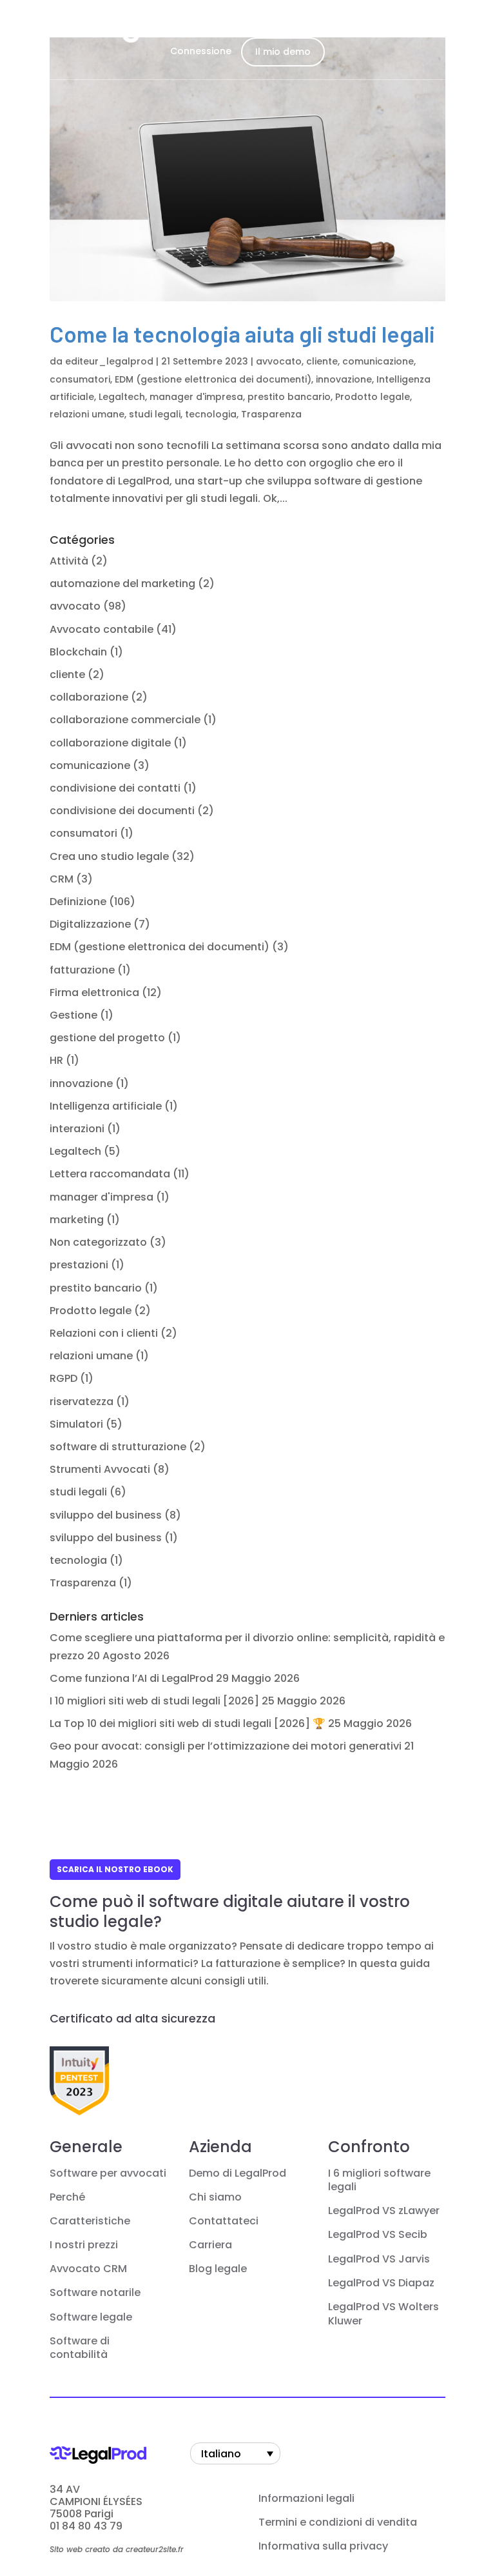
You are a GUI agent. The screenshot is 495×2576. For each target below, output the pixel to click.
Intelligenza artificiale (106, 1106)
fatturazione (82, 970)
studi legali (155, 414)
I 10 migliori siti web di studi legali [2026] (154, 1701)
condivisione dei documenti (122, 811)
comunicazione (378, 361)
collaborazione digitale (110, 743)
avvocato (279, 361)
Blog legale (218, 2269)
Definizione (78, 902)
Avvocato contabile (102, 629)
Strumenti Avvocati (100, 1469)
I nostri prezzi (84, 2245)
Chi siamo (215, 2197)
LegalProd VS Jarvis (379, 2259)
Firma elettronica (94, 993)
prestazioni (79, 1265)
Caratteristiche (90, 2221)
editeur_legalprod (109, 361)
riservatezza (82, 1402)
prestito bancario (289, 397)
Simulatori (76, 1424)
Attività (69, 561)
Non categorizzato (98, 1242)
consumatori (80, 379)
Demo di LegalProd (238, 2173)
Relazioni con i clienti (104, 1333)
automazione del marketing (122, 584)
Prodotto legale (373, 397)
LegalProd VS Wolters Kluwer (383, 2314)
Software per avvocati (108, 2173)
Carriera (210, 2245)
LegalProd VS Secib (378, 2235)
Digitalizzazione (90, 924)
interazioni (77, 1129)
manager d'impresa (196, 397)
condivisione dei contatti (115, 788)
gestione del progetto (107, 1038)
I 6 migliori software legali (379, 2181)
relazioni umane (87, 414)
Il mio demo (283, 52)
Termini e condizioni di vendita (338, 2522)
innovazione (344, 379)
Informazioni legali (306, 2499)
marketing (77, 1220)
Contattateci (224, 2221)
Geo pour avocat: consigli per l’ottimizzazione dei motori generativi (226, 1746)
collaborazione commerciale (125, 720)
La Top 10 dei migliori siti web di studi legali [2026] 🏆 (188, 1723)
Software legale (91, 2317)
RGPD (63, 1378)
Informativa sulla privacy (323, 2546)
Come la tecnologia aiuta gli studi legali (242, 334)
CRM (62, 879)
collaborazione (89, 697)
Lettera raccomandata (110, 1174)
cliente (322, 361)
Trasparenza (271, 414)
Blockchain (78, 652)
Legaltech (122, 397)
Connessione (201, 51)
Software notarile (95, 2293)
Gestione (73, 1015)
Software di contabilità (80, 2348)
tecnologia (211, 414)
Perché (67, 2197)
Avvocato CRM (88, 2269)
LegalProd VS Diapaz (381, 2283)
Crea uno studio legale (109, 856)
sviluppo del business (106, 1515)
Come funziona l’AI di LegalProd (131, 1678)
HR (56, 1060)
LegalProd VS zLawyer (384, 2211)
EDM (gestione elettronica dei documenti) (213, 379)
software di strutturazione (118, 1447)
